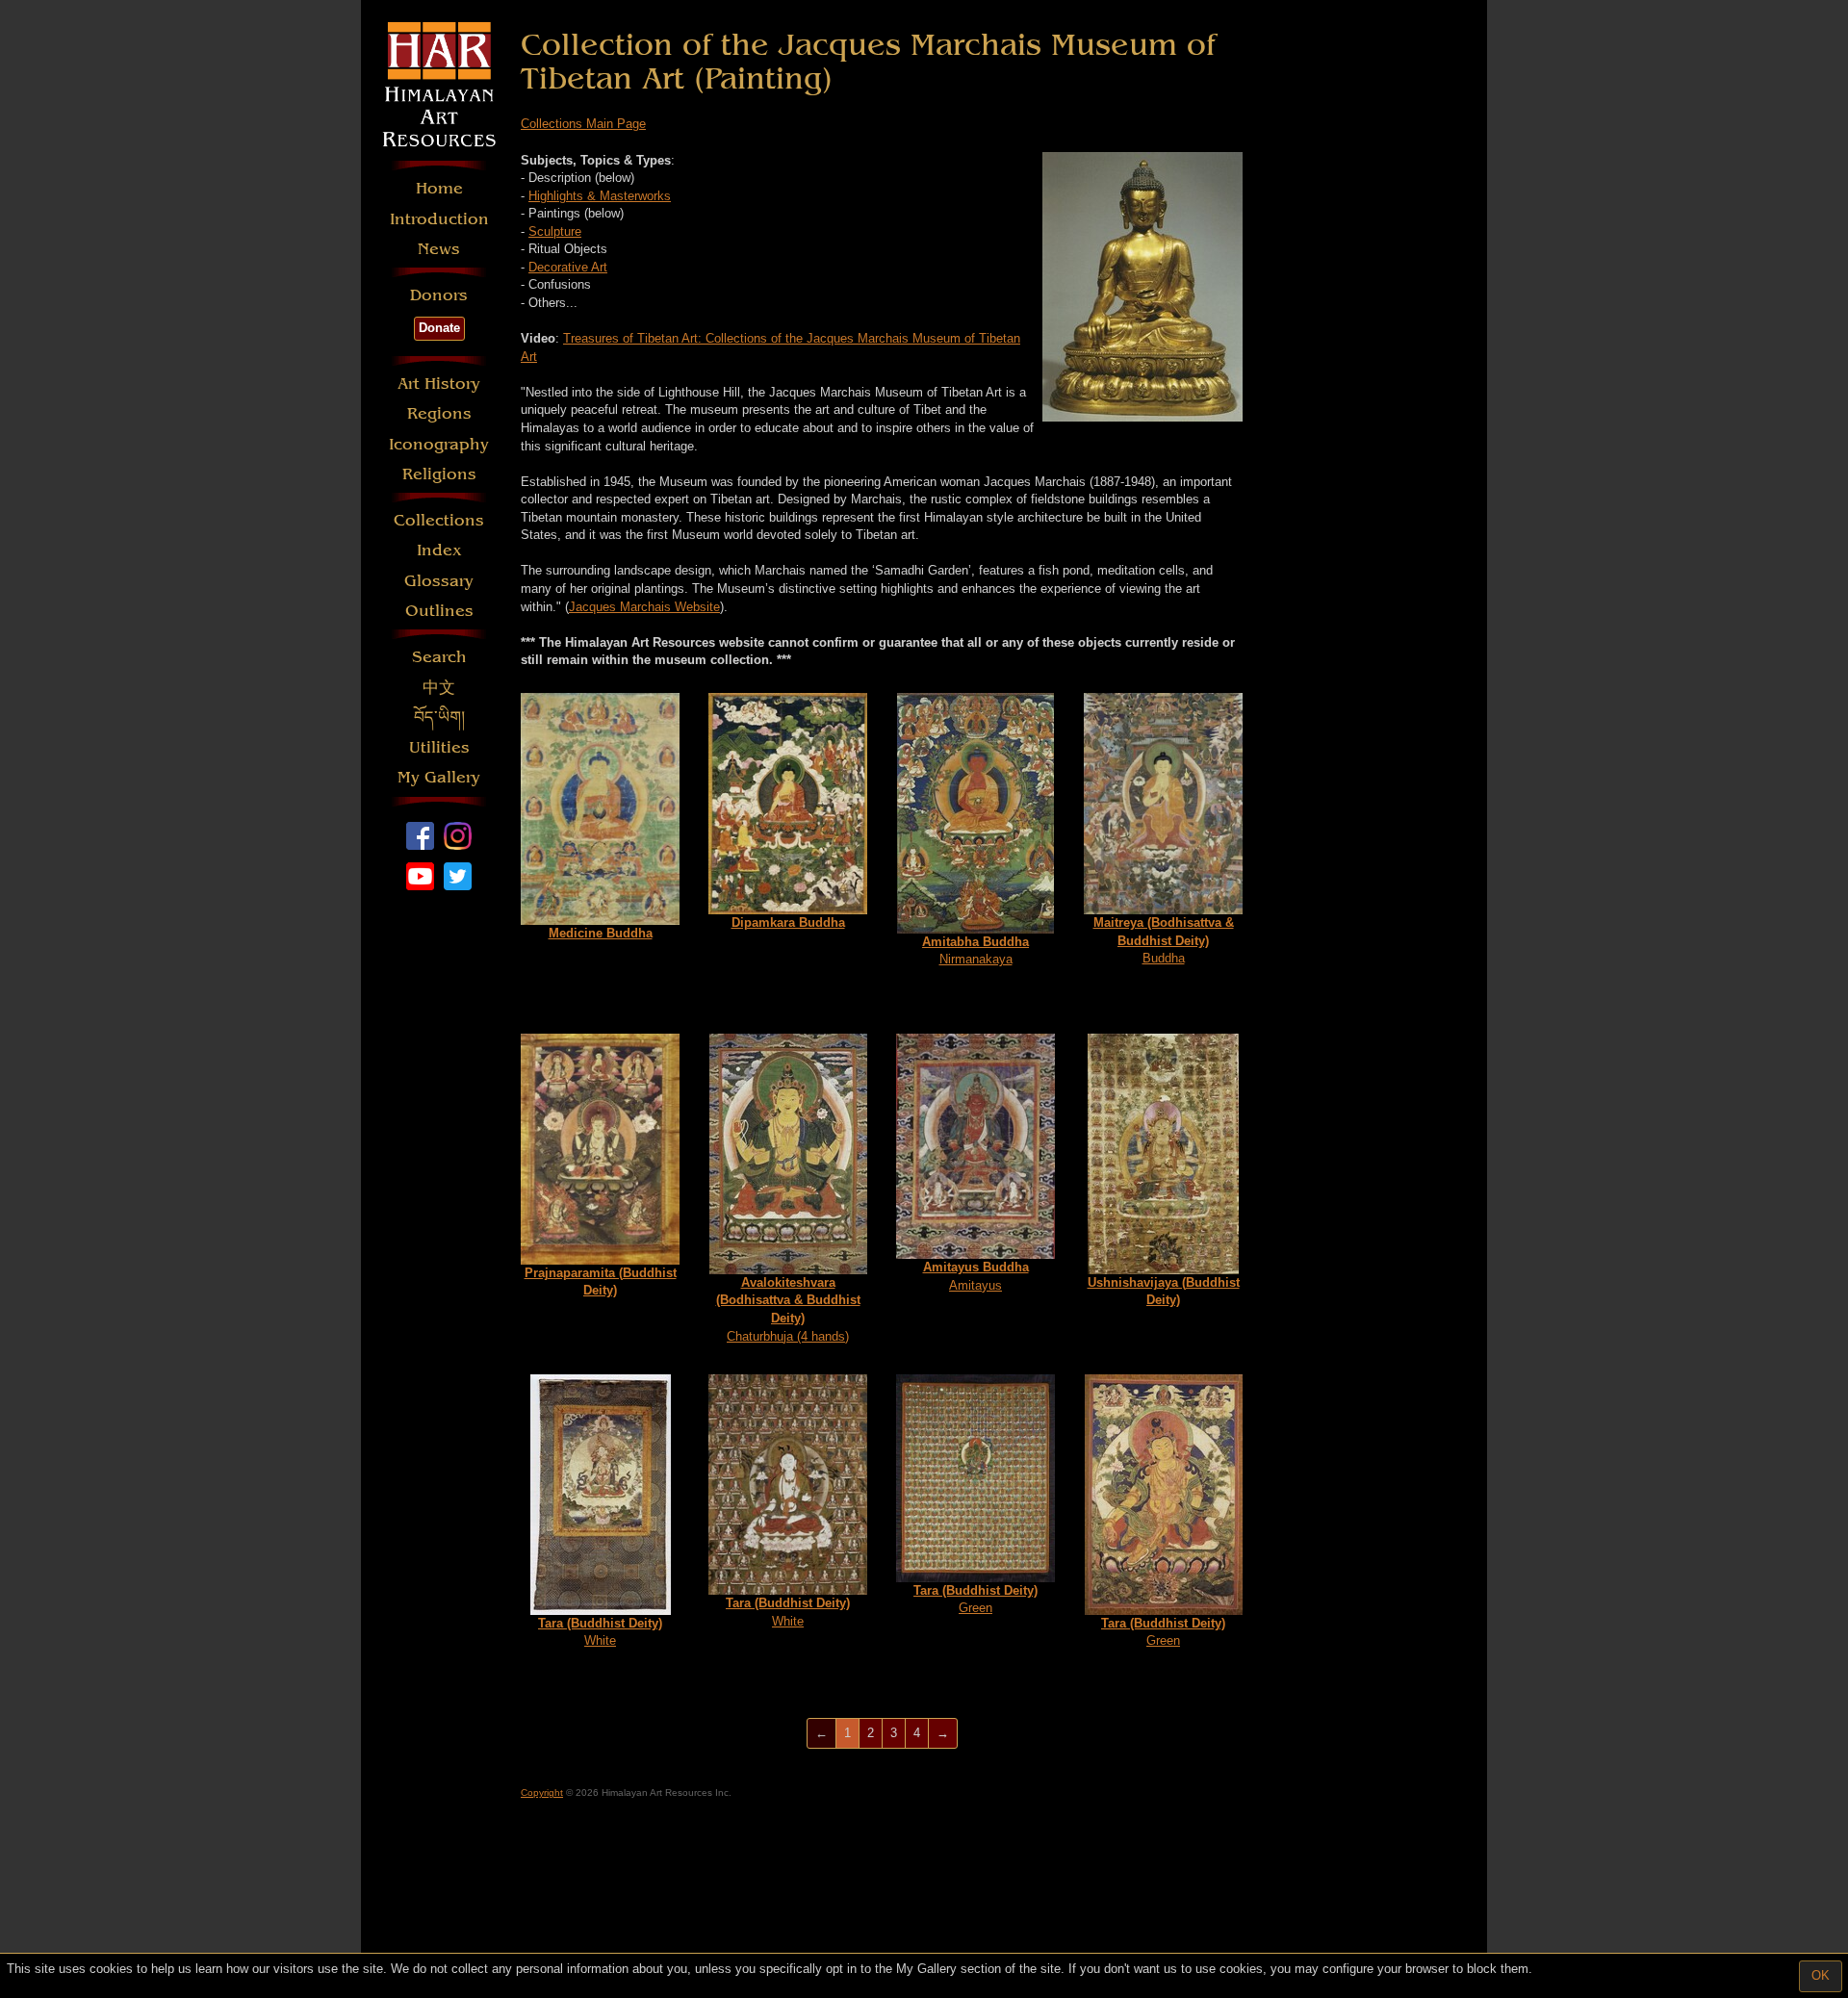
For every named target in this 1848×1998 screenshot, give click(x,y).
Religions (439, 474)
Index (439, 550)
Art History (439, 384)
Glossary (439, 581)
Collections (439, 520)
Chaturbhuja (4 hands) (788, 1309)
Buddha (1164, 940)
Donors (439, 295)
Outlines (439, 611)
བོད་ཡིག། (439, 717)
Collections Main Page (583, 124)
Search (439, 657)
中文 (439, 688)
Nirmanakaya (975, 951)
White (600, 1632)
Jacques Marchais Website (644, 607)
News (439, 249)
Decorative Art (568, 267)
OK (1821, 1975)
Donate (439, 328)
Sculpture (555, 231)
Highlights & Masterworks (600, 196)
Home (439, 188)
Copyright (542, 1793)
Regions (439, 413)
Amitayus (976, 1276)
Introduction (439, 219)
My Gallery (439, 777)
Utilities (439, 747)
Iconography (439, 444)
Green (975, 1600)
